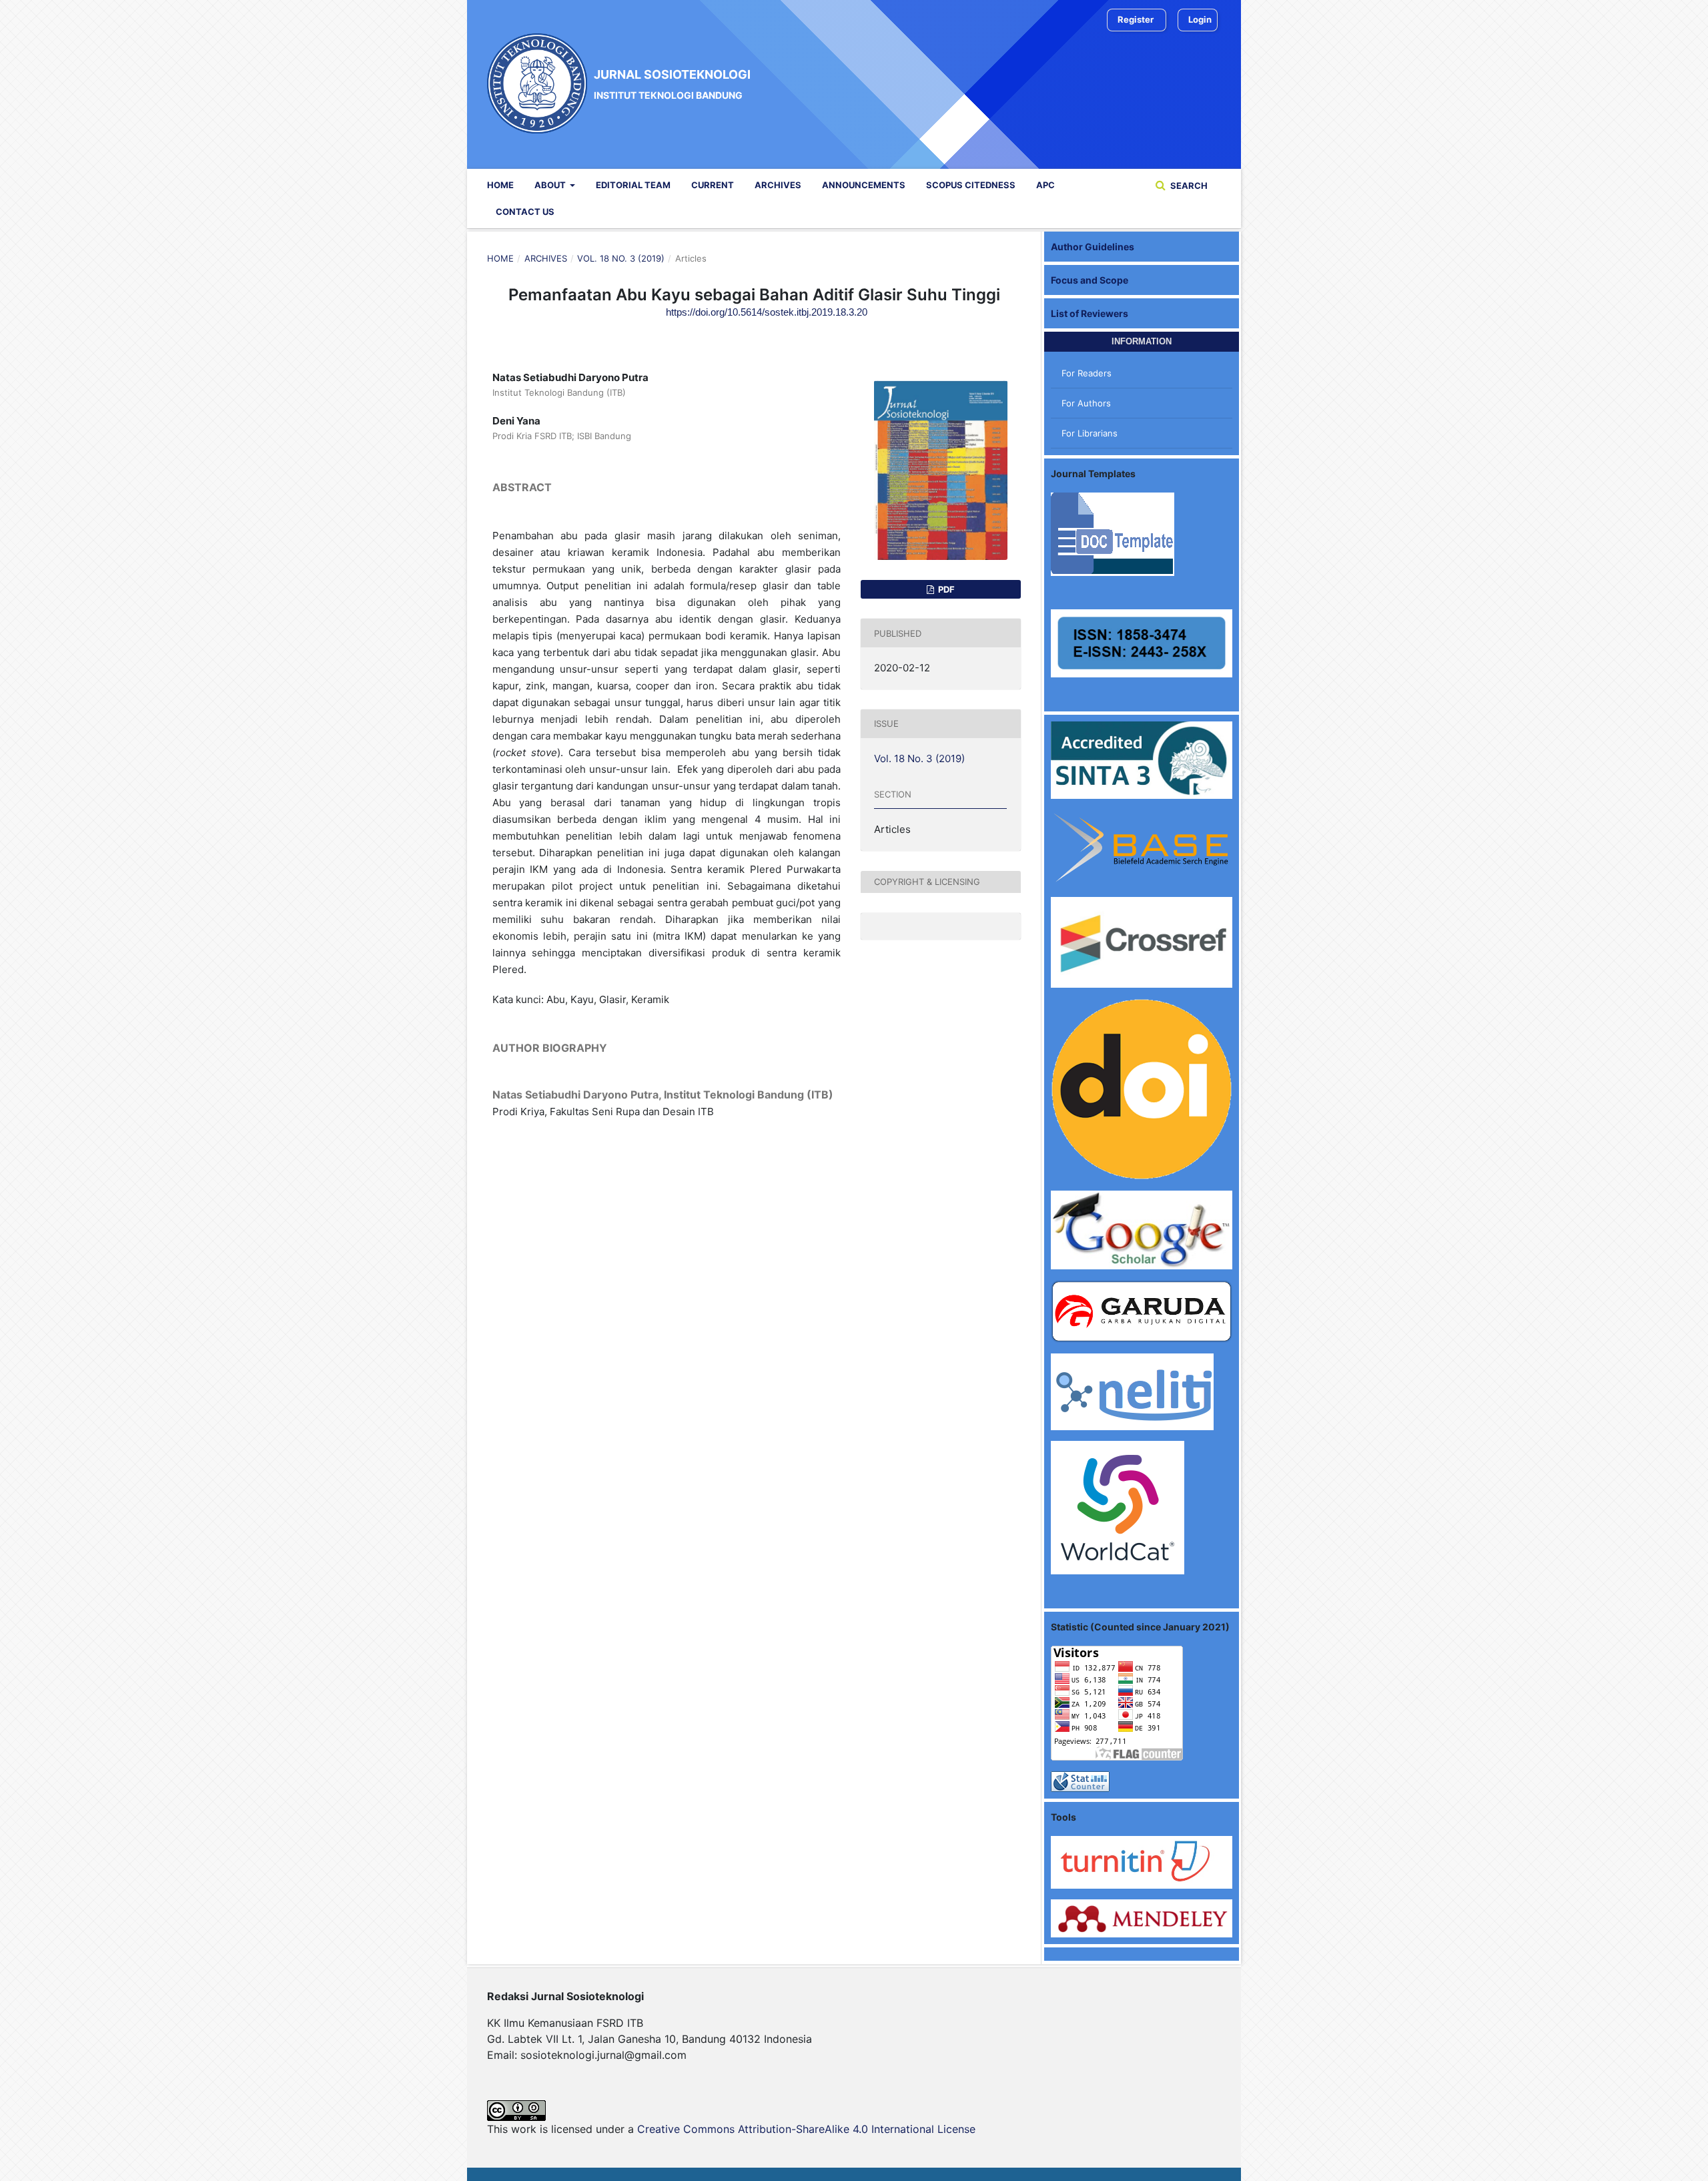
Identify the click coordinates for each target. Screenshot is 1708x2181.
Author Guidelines (1093, 247)
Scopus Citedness (971, 185)
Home (500, 185)
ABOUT (551, 185)
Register (1136, 19)
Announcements (864, 185)
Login (1200, 19)
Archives (778, 185)
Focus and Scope (1090, 280)
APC (1045, 185)
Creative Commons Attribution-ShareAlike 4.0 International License (806, 2129)
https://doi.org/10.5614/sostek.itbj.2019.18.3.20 (767, 312)
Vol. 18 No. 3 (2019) (621, 258)
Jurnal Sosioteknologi (672, 83)
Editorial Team (633, 185)
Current (713, 185)
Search (1188, 186)
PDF (945, 589)
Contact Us (525, 212)
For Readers (1087, 373)
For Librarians (1090, 433)
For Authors (1086, 403)
